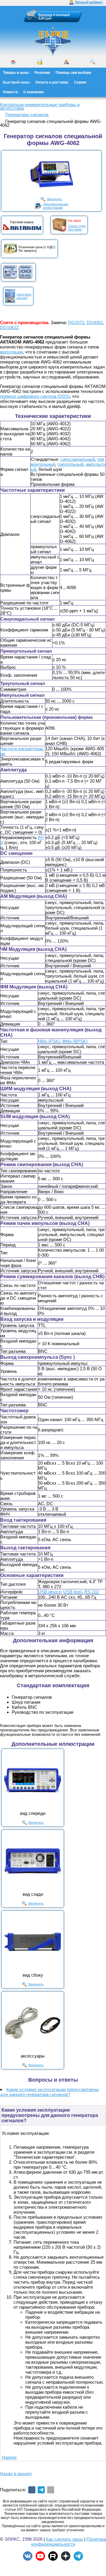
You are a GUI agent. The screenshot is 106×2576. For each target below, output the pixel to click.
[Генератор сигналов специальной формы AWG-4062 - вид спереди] (33, 1780)
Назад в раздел (16, 2474)
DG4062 (95, 322)
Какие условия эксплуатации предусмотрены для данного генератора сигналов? (50, 2092)
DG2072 (76, 322)
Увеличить (54, 199)
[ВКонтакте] (32, 2490)
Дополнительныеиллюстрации (56, 206)
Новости (10, 92)
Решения (42, 73)
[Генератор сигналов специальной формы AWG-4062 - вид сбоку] (33, 1942)
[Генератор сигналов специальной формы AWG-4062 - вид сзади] (33, 1861)
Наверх (9, 2457)
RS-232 (92, 1592)
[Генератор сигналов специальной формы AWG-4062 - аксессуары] (33, 2023)
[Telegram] (41, 2490)
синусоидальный (78, 459)
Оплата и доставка (52, 82)
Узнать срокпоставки (77, 228)
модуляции (11, 352)
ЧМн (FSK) (49, 1041)
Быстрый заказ (16, 82)
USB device (49, 1592)
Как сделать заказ (64, 2539)
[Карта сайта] (66, 62)
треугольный (70, 464)
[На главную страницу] (53, 41)
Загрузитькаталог (24, 296)
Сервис (80, 82)
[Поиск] (93, 62)
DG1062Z (9, 327)
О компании (33, 92)
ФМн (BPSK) (75, 1041)
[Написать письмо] (40, 62)
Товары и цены (16, 73)
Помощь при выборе (73, 73)
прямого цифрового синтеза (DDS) (35, 396)
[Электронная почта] (51, 2490)
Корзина (45, 15)
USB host (73, 1592)
